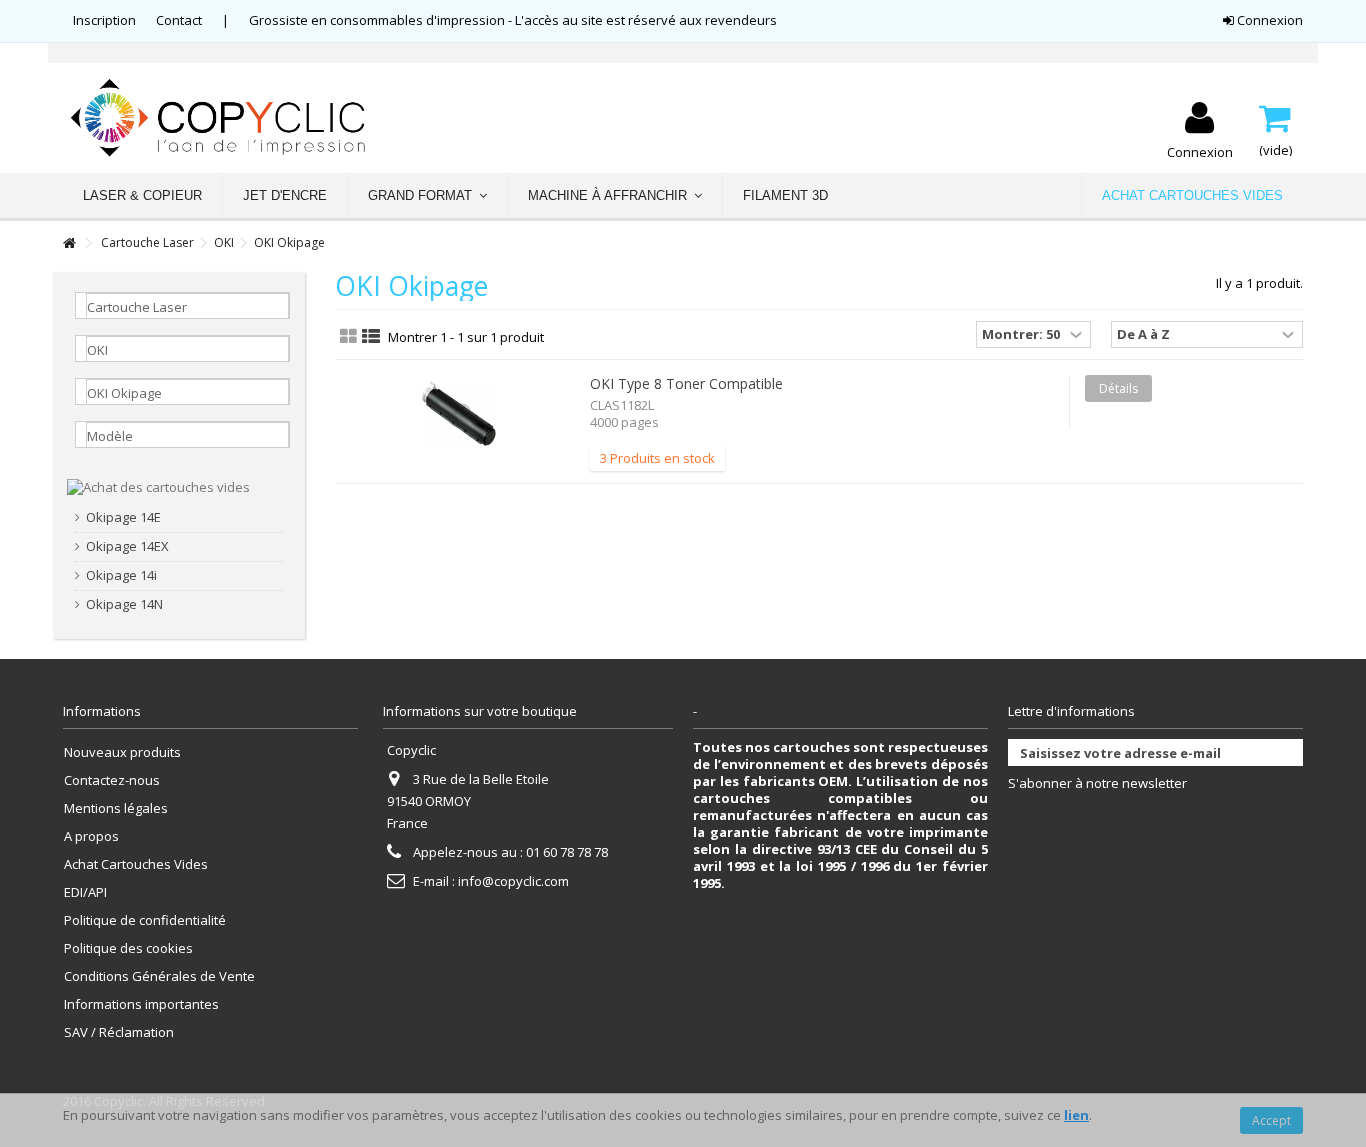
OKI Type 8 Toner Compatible (686, 383)
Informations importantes (141, 1004)
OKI (224, 242)
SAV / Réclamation (119, 1032)
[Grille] (348, 337)
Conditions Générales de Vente (159, 976)
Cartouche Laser (147, 242)
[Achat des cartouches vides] (158, 486)
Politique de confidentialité (145, 920)
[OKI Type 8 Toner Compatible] (460, 414)
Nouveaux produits (122, 752)
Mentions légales (116, 808)
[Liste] (371, 337)
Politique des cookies (128, 948)
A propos (91, 836)
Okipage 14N (124, 604)
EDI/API (85, 892)
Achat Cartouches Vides (136, 864)
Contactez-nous (112, 780)
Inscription (104, 20)
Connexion (1268, 20)
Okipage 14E (123, 517)
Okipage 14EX (127, 546)
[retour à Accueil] (69, 243)
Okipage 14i (121, 575)
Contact (179, 20)
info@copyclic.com (513, 881)
